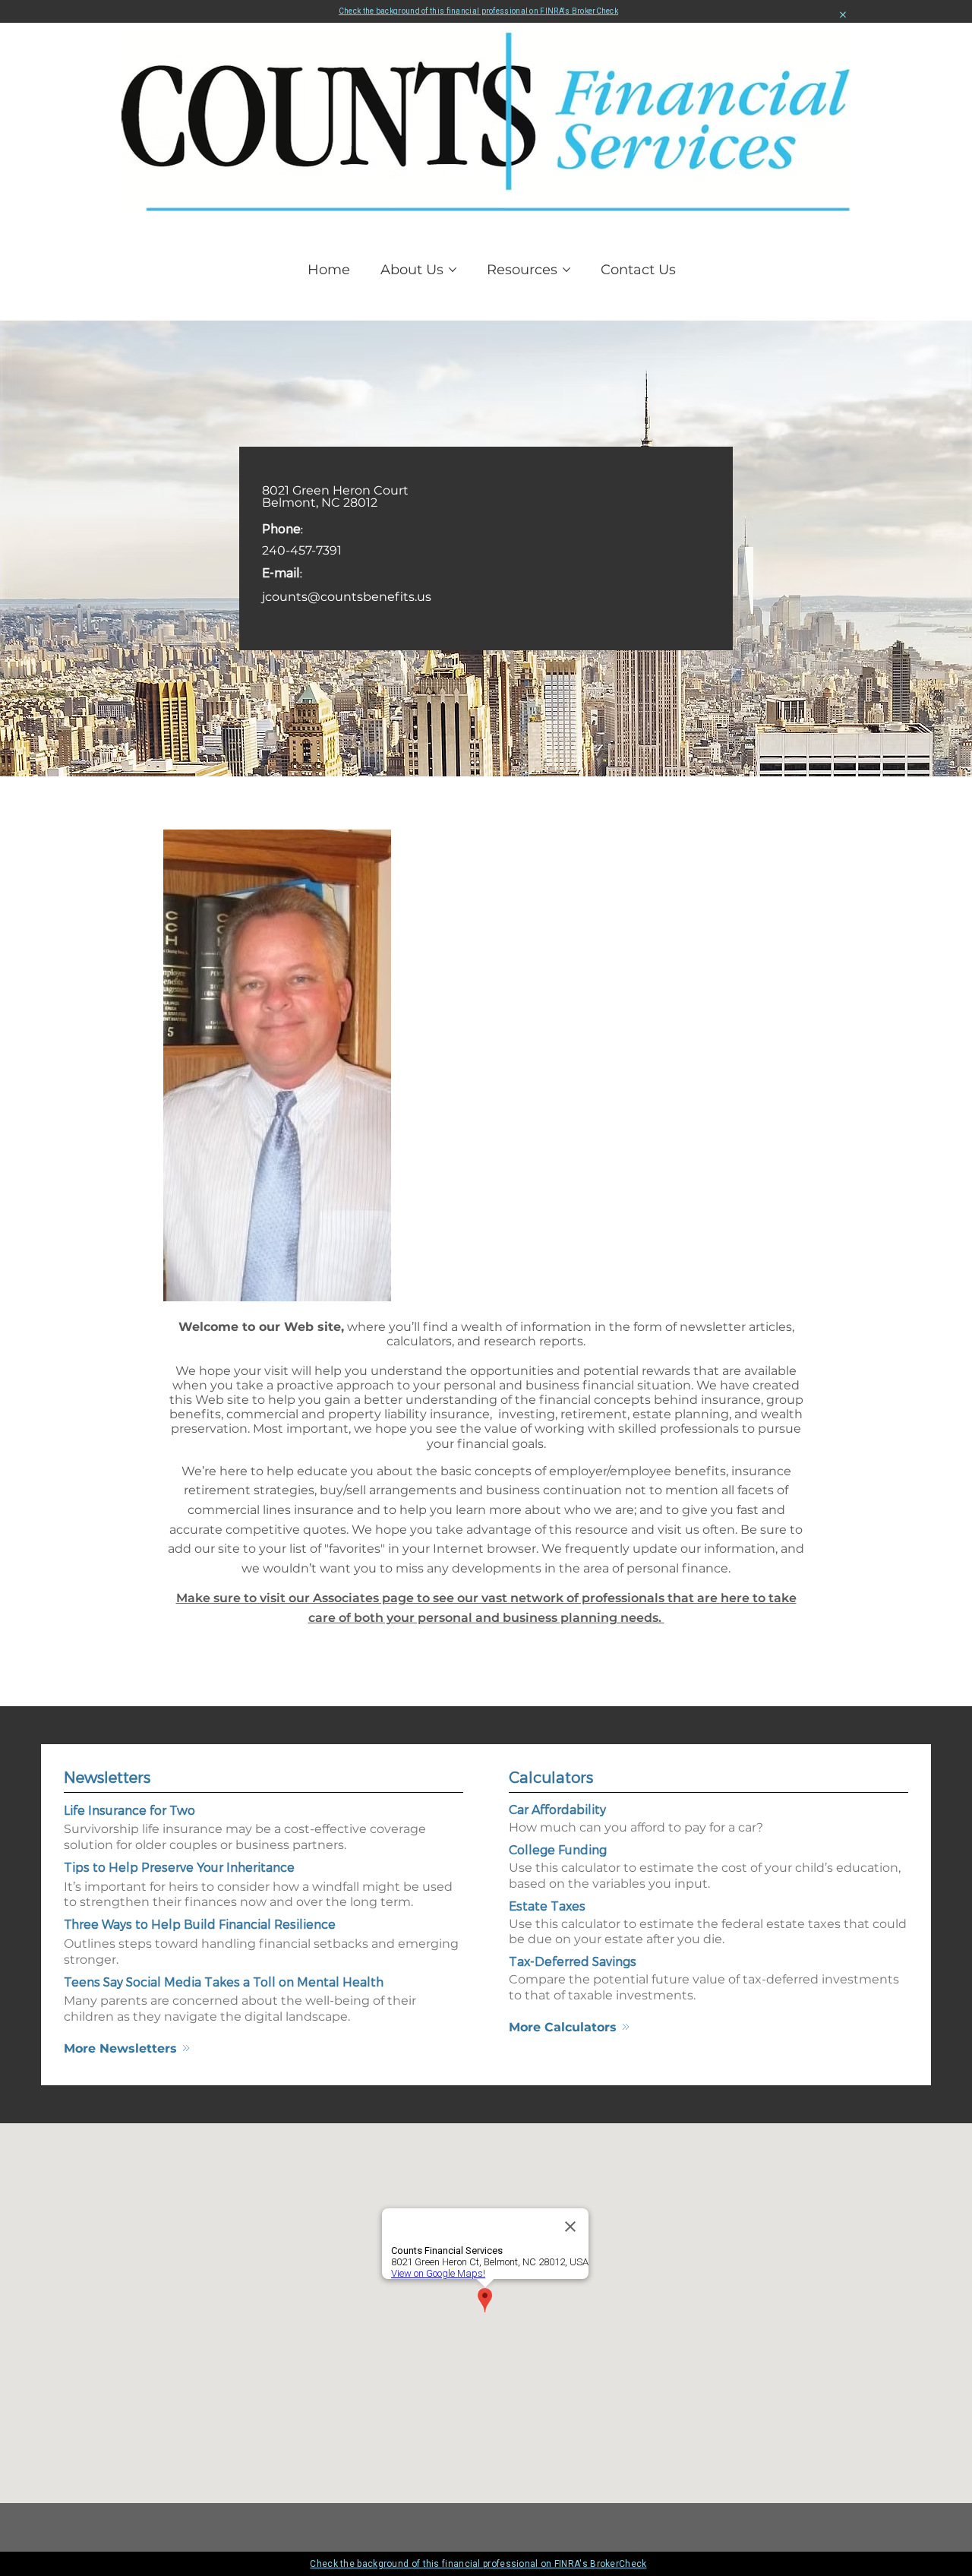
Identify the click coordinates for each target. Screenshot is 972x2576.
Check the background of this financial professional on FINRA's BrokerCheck (478, 11)
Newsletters (107, 1777)
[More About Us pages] (453, 270)
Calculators (551, 1777)
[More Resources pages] (566, 270)
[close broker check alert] (843, 15)
